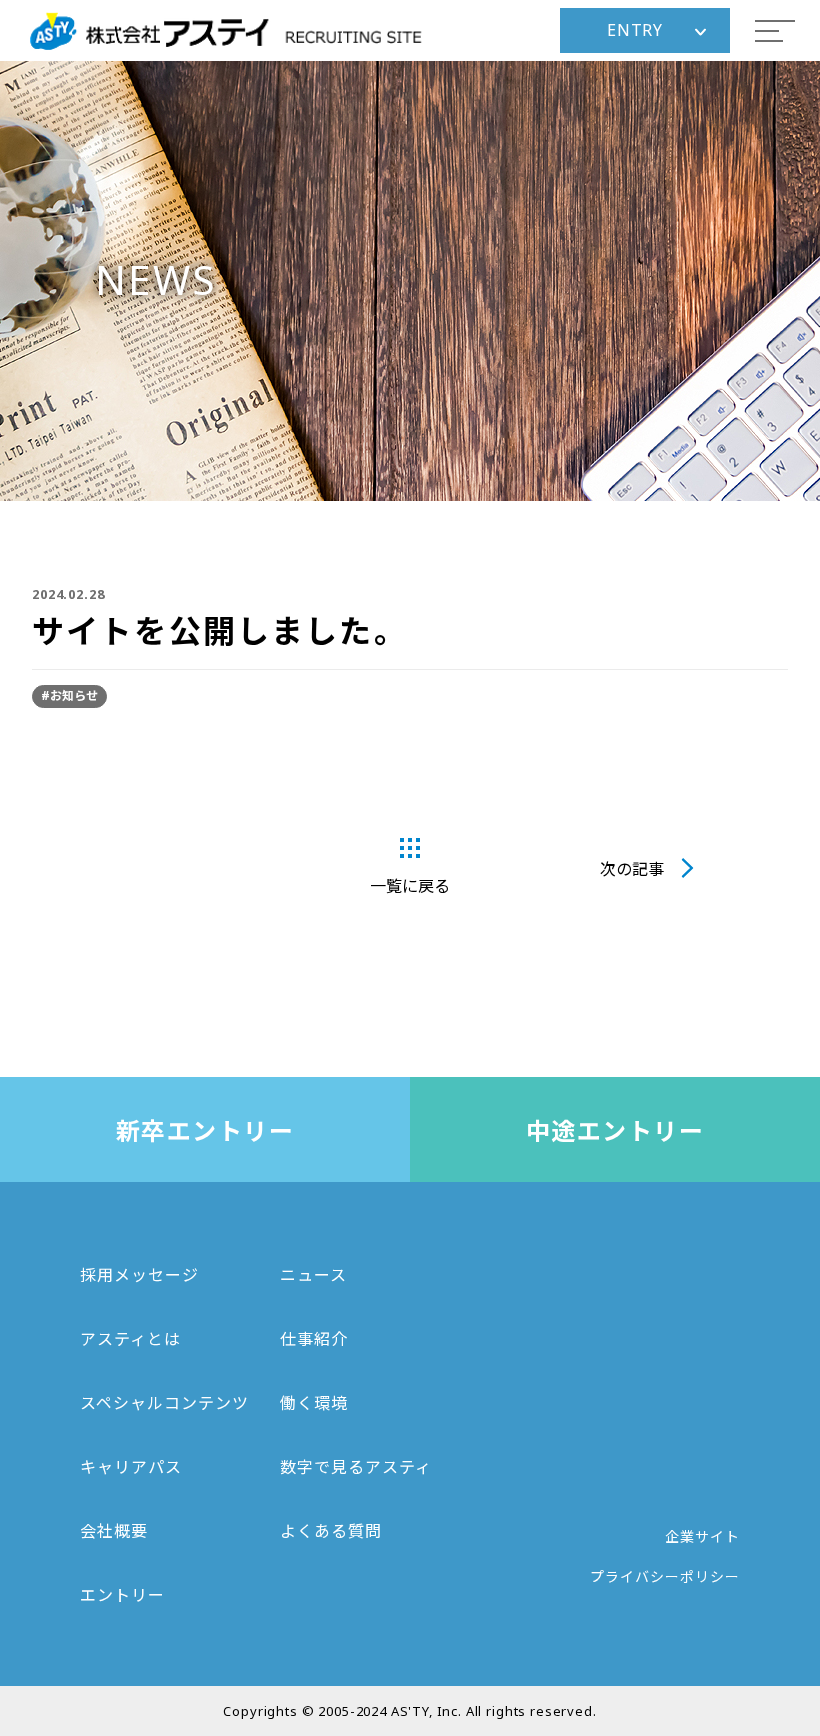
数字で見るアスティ (356, 1467)
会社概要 (114, 1531)
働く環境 (314, 1403)
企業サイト (702, 1536)
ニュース (313, 1275)
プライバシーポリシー (665, 1576)
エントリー (122, 1595)
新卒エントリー (205, 1130)
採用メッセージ (139, 1275)
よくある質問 (331, 1531)
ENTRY (635, 30)
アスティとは (130, 1339)
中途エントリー (615, 1130)
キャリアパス (131, 1467)
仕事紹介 (314, 1339)
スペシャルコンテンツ (164, 1403)
